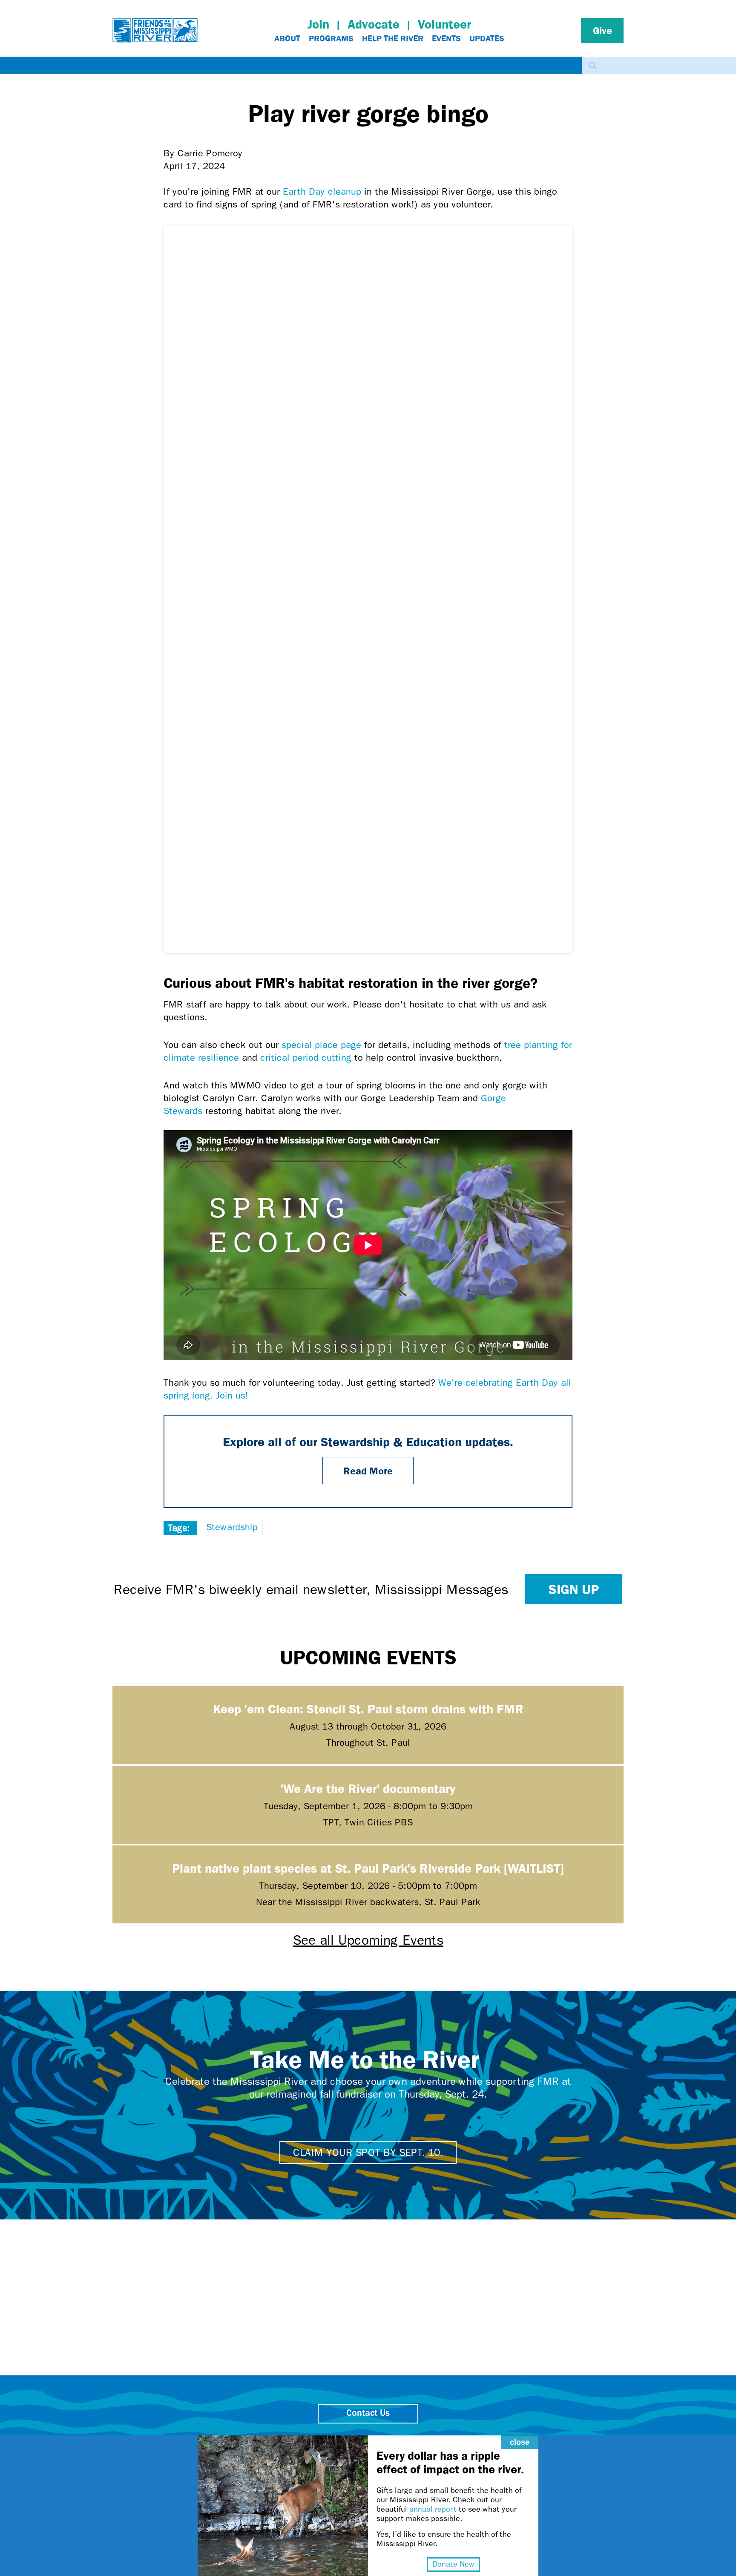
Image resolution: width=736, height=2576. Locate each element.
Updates (487, 38)
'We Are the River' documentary (368, 1788)
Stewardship (232, 1527)
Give (602, 30)
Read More (368, 1471)
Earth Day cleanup (322, 192)
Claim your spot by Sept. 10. (368, 2153)
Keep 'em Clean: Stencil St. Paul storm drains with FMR (368, 1708)
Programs (331, 38)
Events (446, 38)
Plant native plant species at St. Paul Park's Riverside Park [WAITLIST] (368, 1868)
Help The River (393, 38)
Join (318, 24)
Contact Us (368, 2413)
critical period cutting (306, 1058)
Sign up (574, 1589)
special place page (321, 1045)
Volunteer (444, 24)
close (520, 2442)
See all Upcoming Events (368, 1940)
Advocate (374, 24)
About (287, 38)
